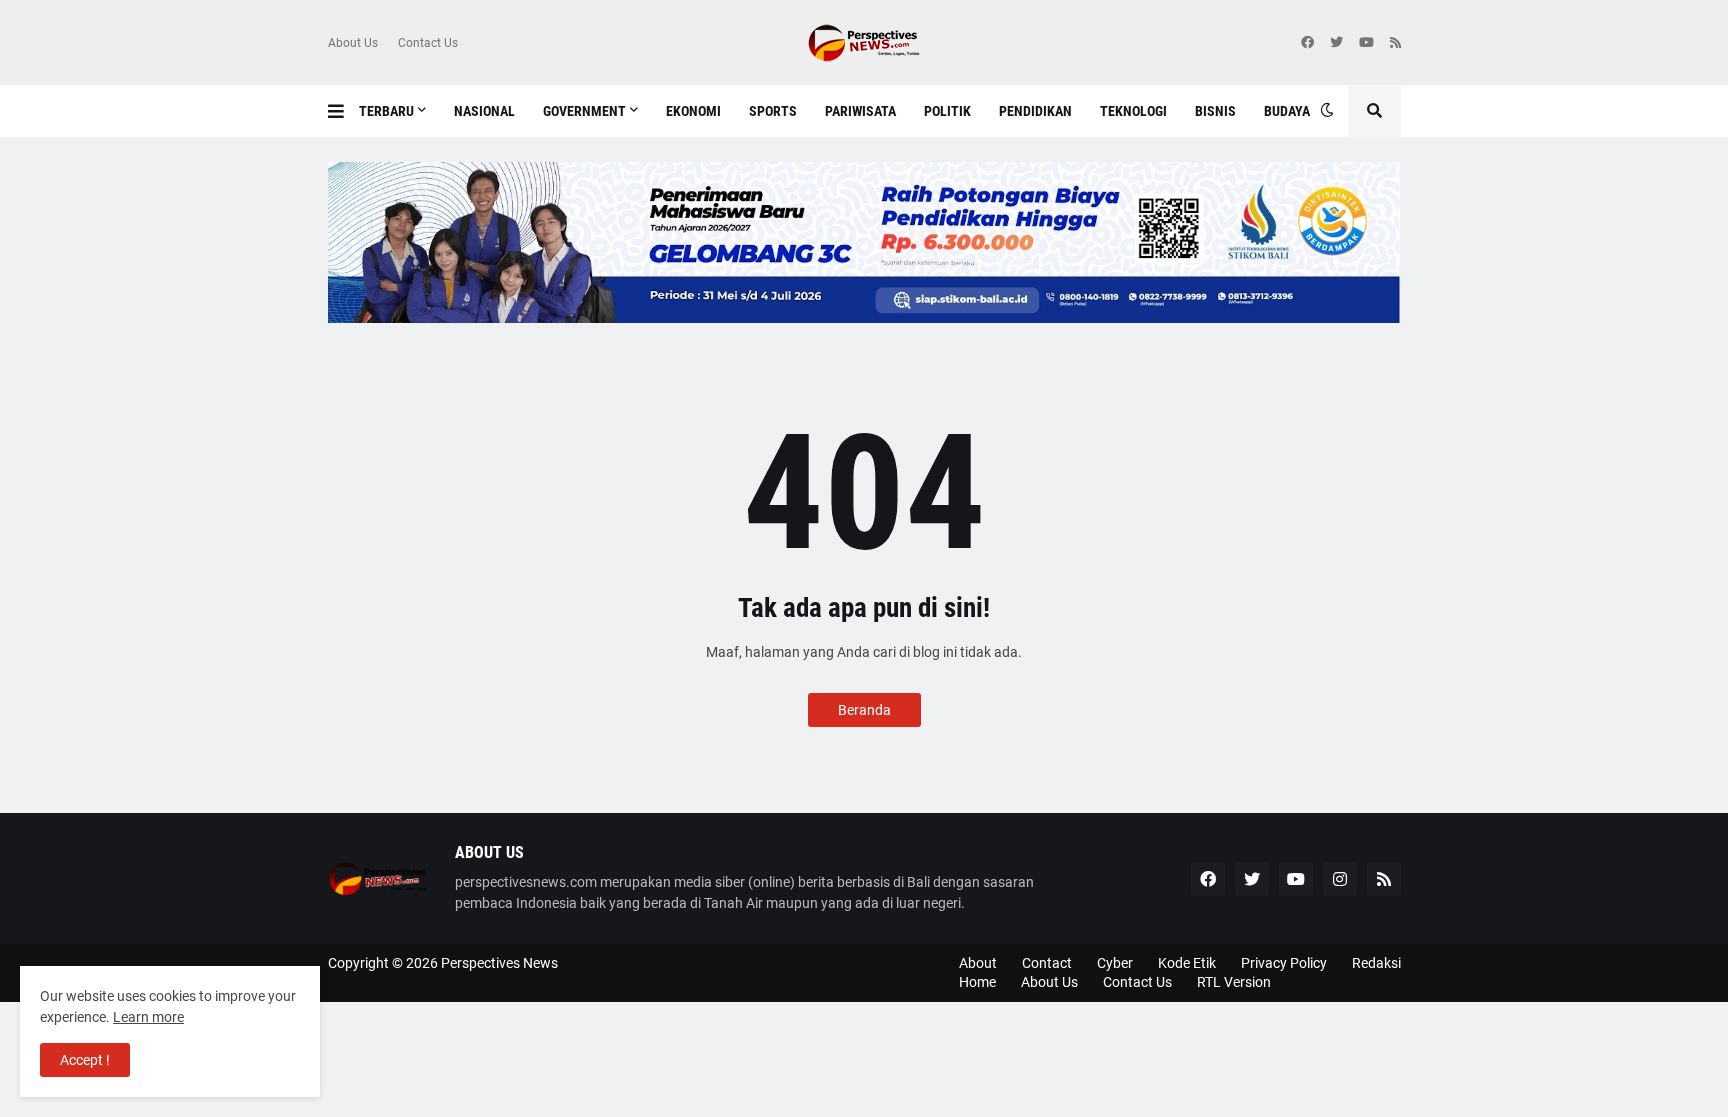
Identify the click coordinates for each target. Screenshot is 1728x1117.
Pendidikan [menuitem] (1035, 111)
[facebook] (1307, 43)
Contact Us (428, 43)
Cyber (1115, 963)
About (978, 963)
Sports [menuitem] (773, 111)
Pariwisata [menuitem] (860, 111)
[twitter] (1336, 43)
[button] (343, 111)
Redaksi (1376, 963)
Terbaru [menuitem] (386, 111)
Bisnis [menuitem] (1215, 111)
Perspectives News (499, 963)
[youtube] (1366, 43)
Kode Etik (1187, 963)
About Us (353, 43)
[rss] (1395, 43)
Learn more (148, 1017)
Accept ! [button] (85, 1060)
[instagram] (1340, 879)
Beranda (864, 710)
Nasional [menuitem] (484, 111)
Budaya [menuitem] (1287, 111)
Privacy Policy (1284, 963)
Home (977, 982)
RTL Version (1234, 982)
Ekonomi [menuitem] (693, 111)
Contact (1047, 963)
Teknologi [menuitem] (1133, 111)
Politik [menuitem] (947, 111)
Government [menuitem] (584, 111)
